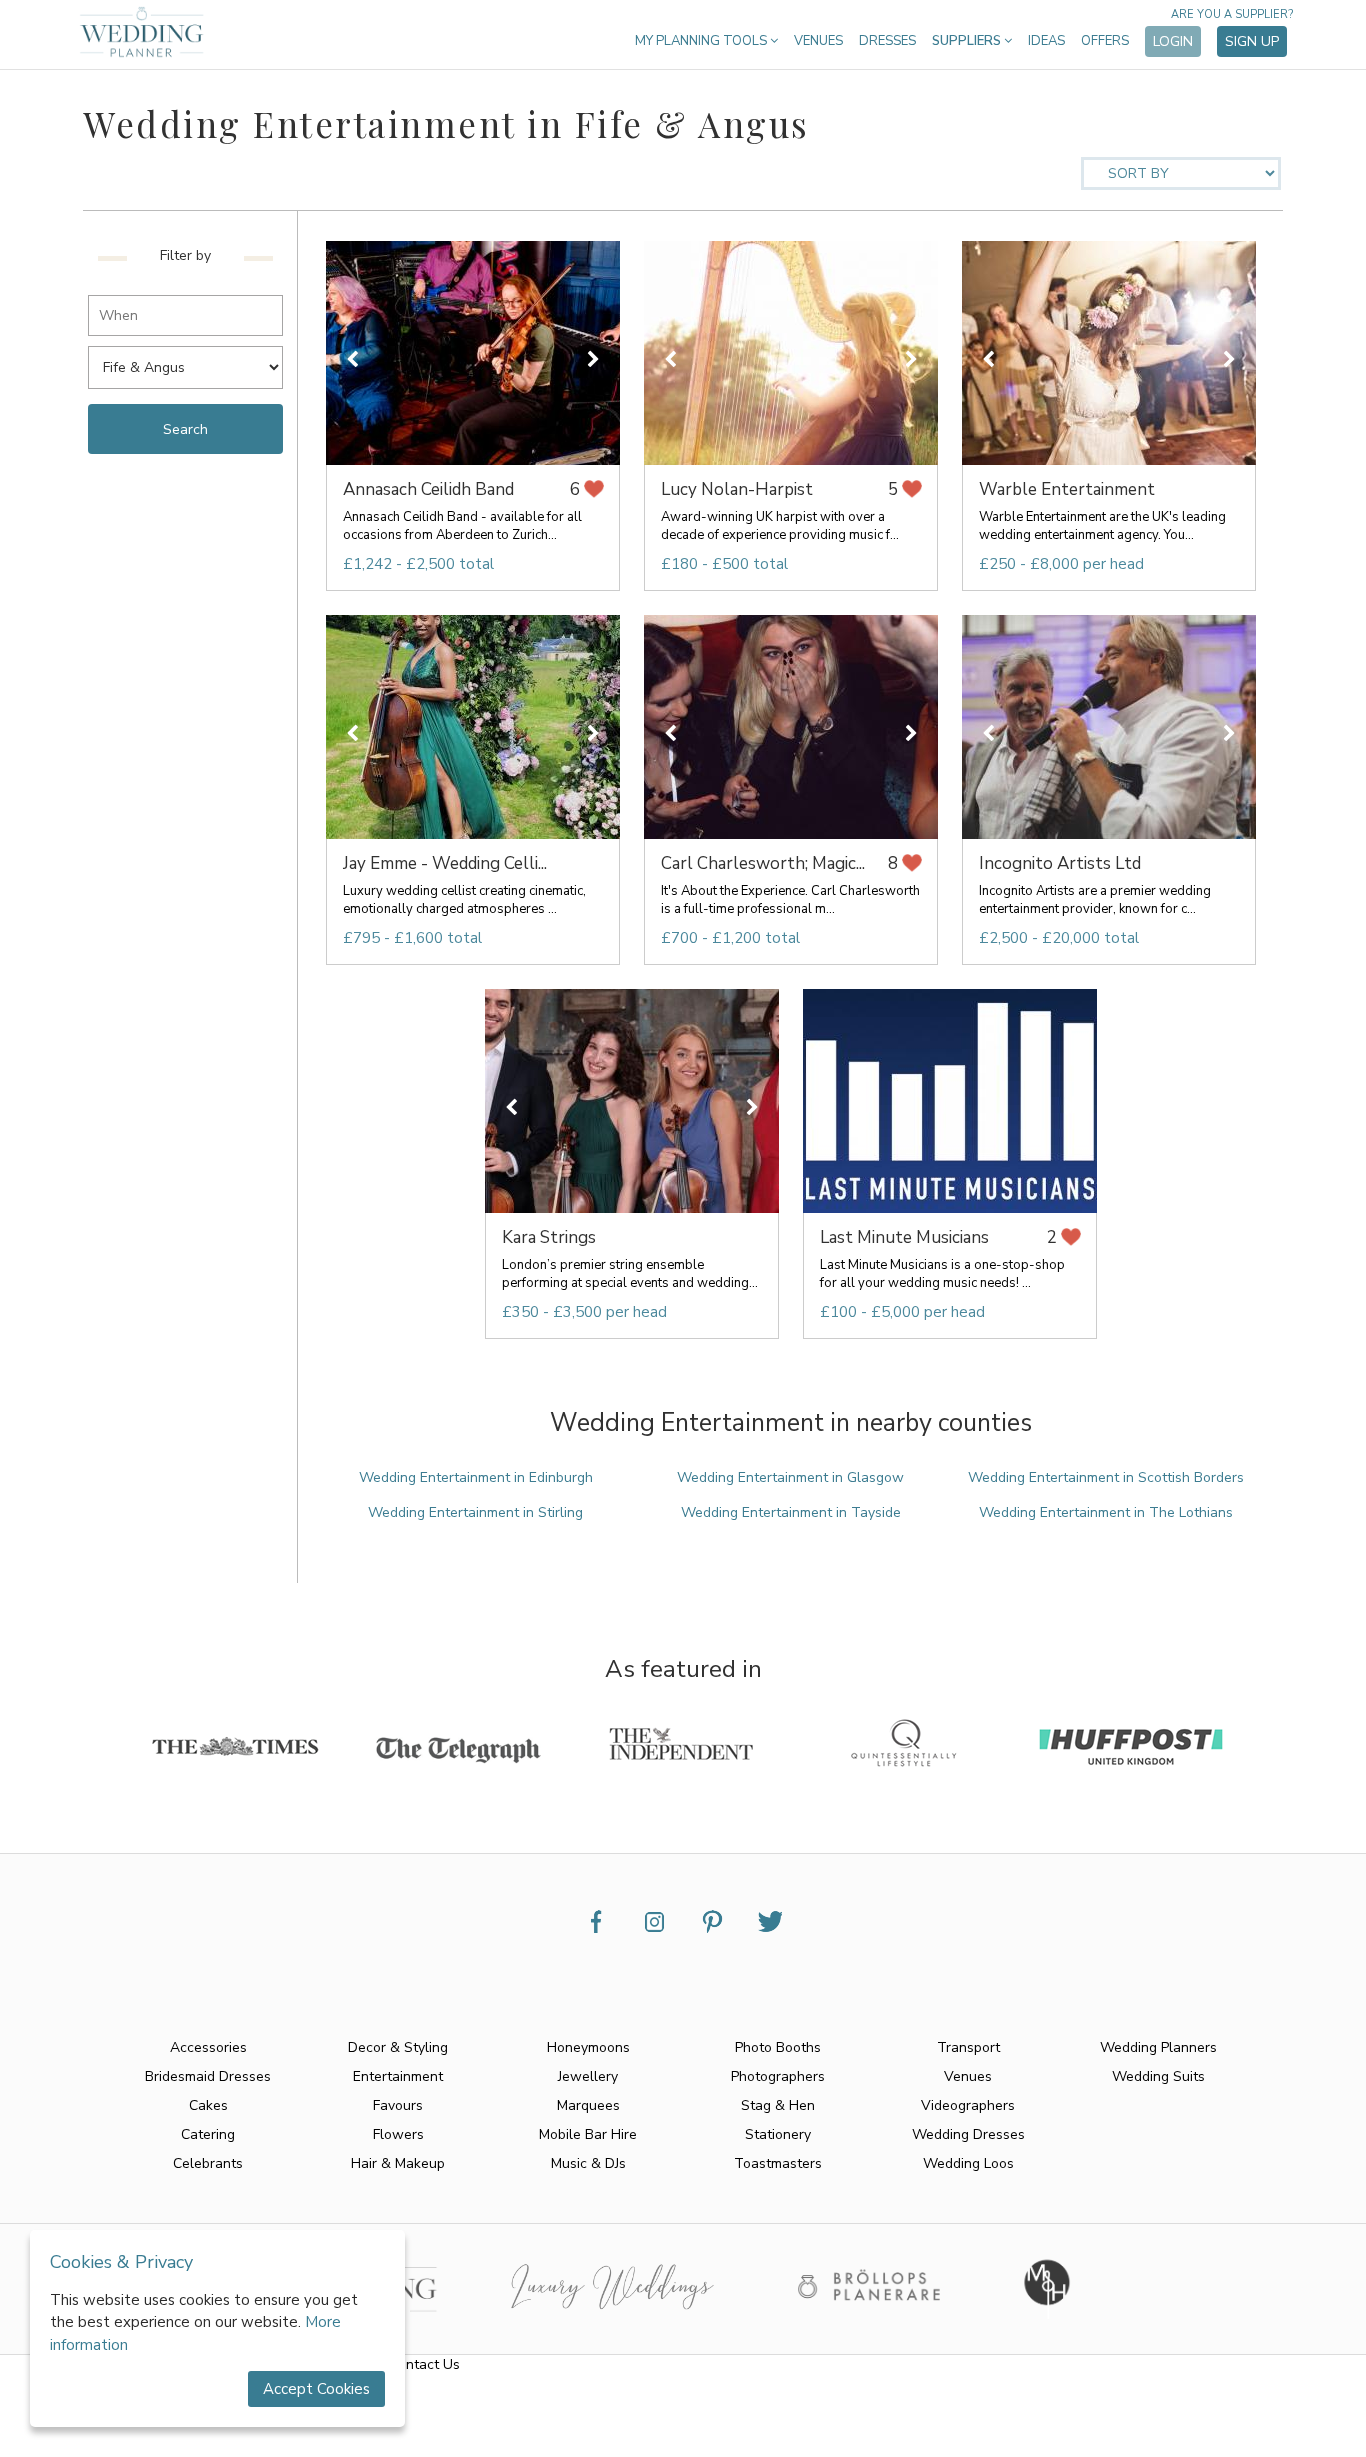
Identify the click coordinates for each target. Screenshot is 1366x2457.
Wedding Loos (968, 2163)
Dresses (887, 41)
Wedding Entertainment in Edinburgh (476, 1477)
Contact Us (424, 2364)
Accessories (208, 2047)
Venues (818, 41)
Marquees (588, 2105)
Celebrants (208, 2163)
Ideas (1046, 41)
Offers (1105, 41)
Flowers (398, 2134)
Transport (968, 2047)
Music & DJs (588, 2163)
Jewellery (588, 2076)
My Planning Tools (702, 41)
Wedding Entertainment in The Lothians (1106, 1512)
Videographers (968, 2105)
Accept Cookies (316, 2389)
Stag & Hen (778, 2105)
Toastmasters (778, 2163)
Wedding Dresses (968, 2134)
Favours (398, 2105)
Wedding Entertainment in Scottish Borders (1106, 1477)
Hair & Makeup (398, 2163)
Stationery (778, 2134)
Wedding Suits (1158, 2076)
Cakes (208, 2105)
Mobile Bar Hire (588, 2134)
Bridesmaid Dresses (208, 2076)
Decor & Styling (398, 2047)
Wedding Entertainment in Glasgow (790, 1477)
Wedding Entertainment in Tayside (791, 1512)
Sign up (1252, 41)
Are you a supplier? (1232, 14)
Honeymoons (588, 2047)
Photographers (778, 2076)
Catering (208, 2134)
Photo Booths (778, 2047)
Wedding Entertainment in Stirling (475, 1512)
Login (1173, 41)
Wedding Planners (1158, 2047)
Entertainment (398, 2076)
